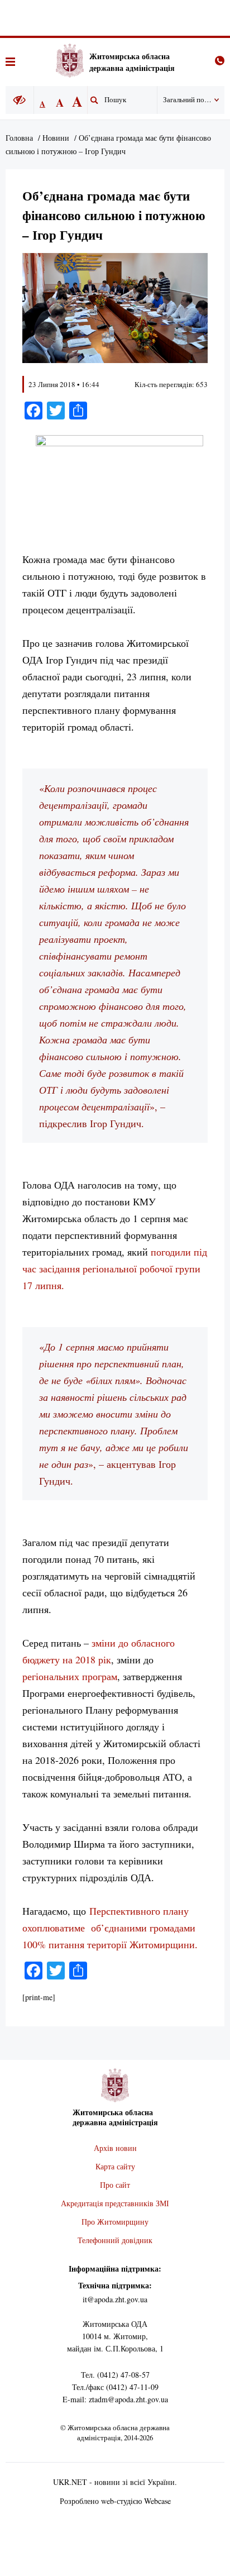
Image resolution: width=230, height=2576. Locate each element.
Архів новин (115, 2148)
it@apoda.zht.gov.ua (115, 2299)
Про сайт (115, 2185)
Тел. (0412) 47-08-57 (115, 2375)
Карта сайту (115, 2166)
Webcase (157, 2501)
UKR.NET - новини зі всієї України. (115, 2482)
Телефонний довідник (115, 2240)
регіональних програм (70, 1676)
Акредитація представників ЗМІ (115, 2203)
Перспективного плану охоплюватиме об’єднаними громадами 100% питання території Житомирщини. (110, 1928)
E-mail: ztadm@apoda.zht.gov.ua (115, 2399)
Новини (56, 138)
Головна (19, 138)
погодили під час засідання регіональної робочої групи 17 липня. (115, 1268)
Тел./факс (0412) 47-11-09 (115, 2387)
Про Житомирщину (115, 2222)
